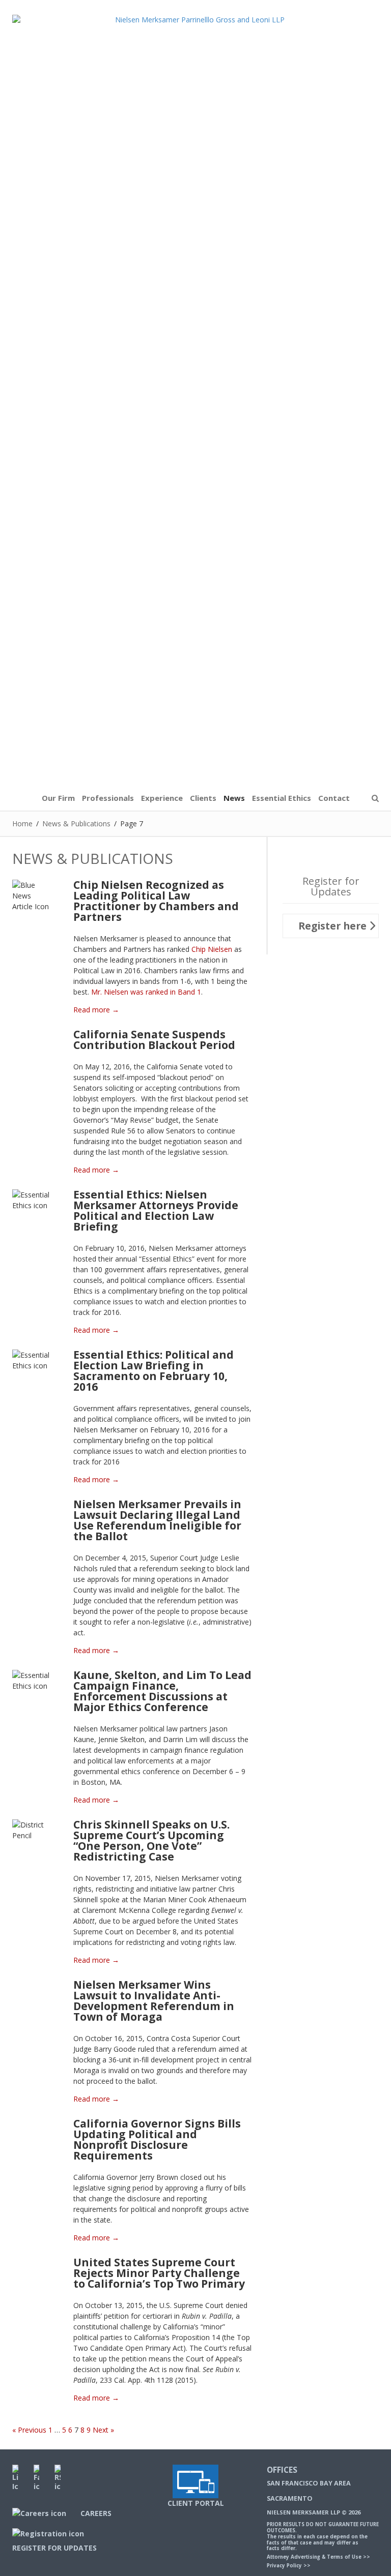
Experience (162, 798)
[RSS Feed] (58, 2477)
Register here (334, 926)
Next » (103, 2430)
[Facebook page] (37, 2477)
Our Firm (58, 798)
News (234, 798)
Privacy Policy (284, 2566)
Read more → (96, 1010)
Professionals (108, 798)
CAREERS (94, 2513)
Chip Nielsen (212, 949)
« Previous (29, 2430)
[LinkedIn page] (15, 2477)
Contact (334, 798)
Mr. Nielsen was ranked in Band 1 (146, 992)
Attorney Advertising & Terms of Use (314, 2557)
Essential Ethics (282, 798)
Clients (203, 798)
